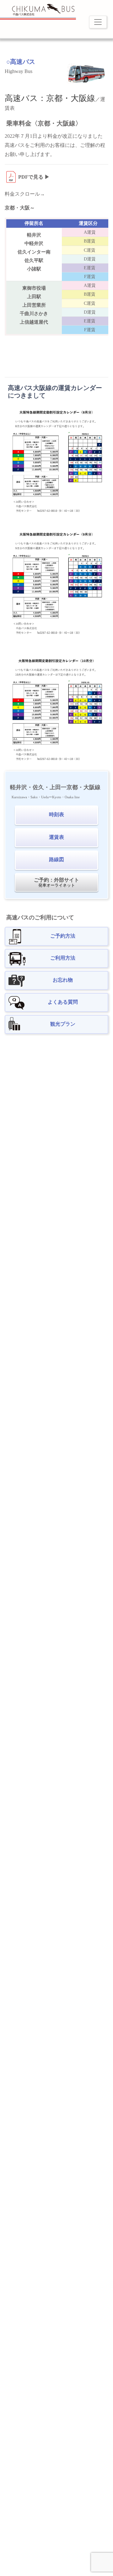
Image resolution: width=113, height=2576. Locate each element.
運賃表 (56, 837)
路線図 (56, 859)
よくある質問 (63, 1002)
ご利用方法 (63, 958)
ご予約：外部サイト (56, 882)
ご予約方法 (63, 936)
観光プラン (63, 1024)
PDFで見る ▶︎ (34, 177)
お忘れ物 (63, 980)
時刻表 (56, 814)
